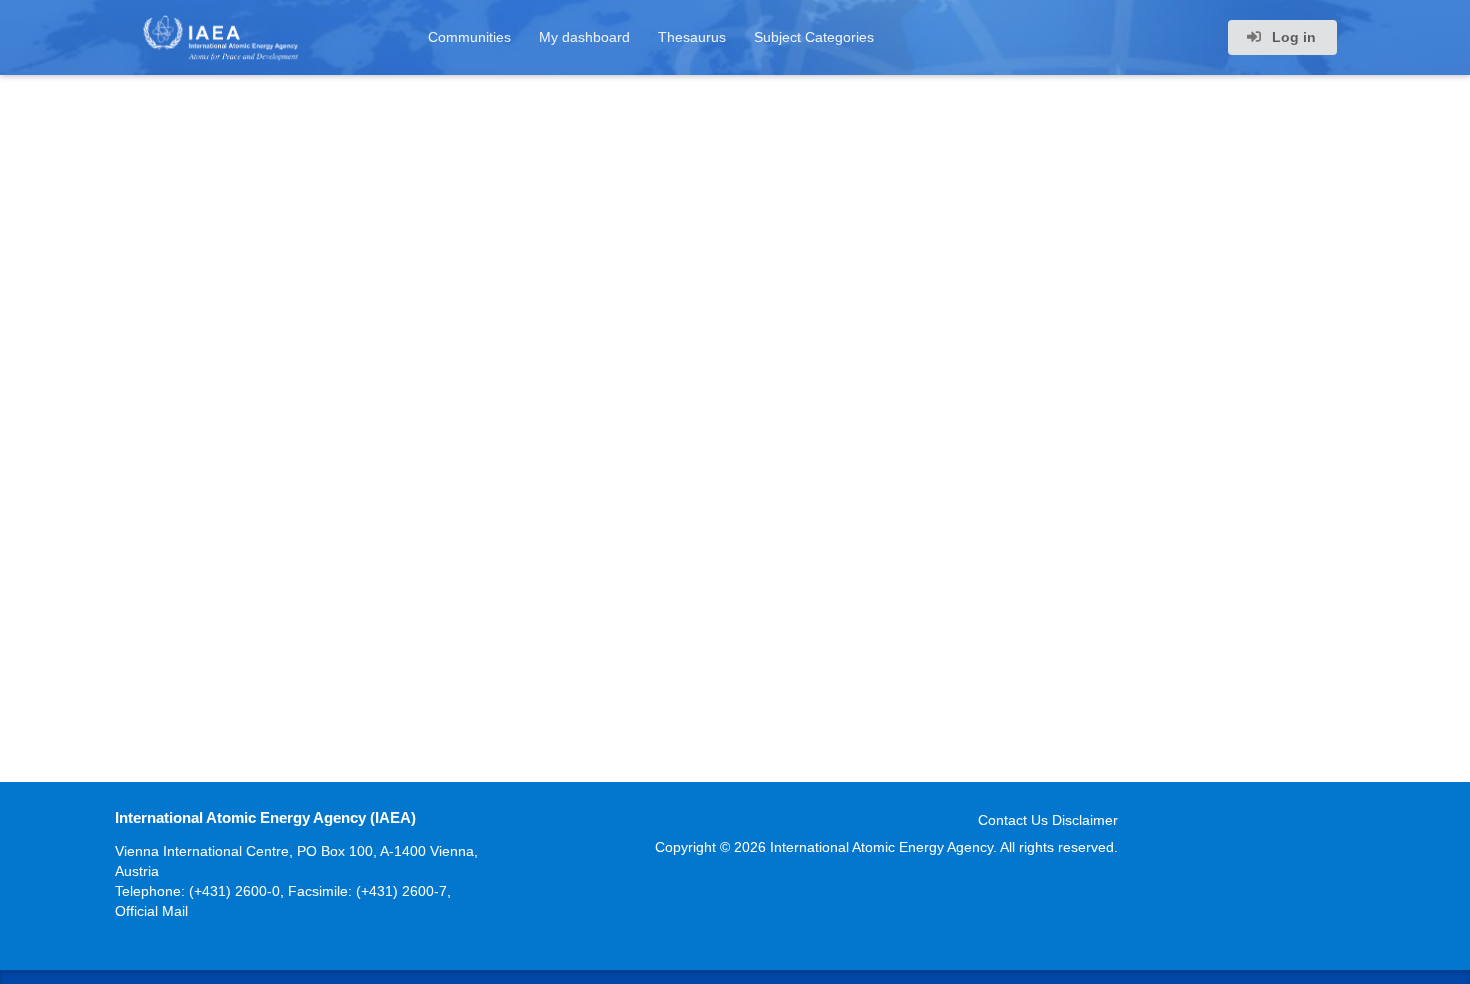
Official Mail (151, 911)
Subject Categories (814, 37)
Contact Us (1013, 820)
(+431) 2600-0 (234, 891)
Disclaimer (1085, 820)
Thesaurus (692, 37)
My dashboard (584, 37)
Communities (469, 37)
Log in (1292, 37)
